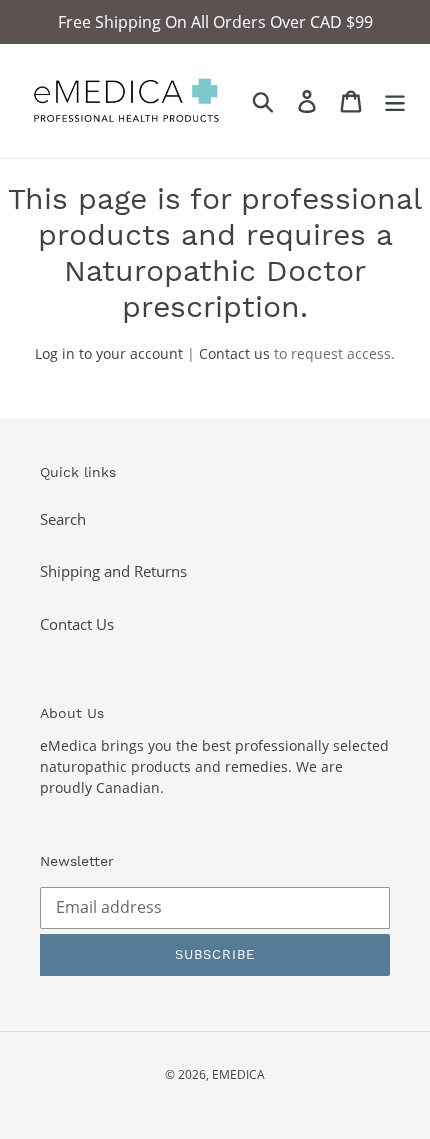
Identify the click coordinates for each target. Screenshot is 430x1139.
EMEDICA (238, 1074)
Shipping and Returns (113, 571)
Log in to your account (109, 353)
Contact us (234, 353)
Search (63, 519)
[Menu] (395, 101)
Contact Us (77, 624)
